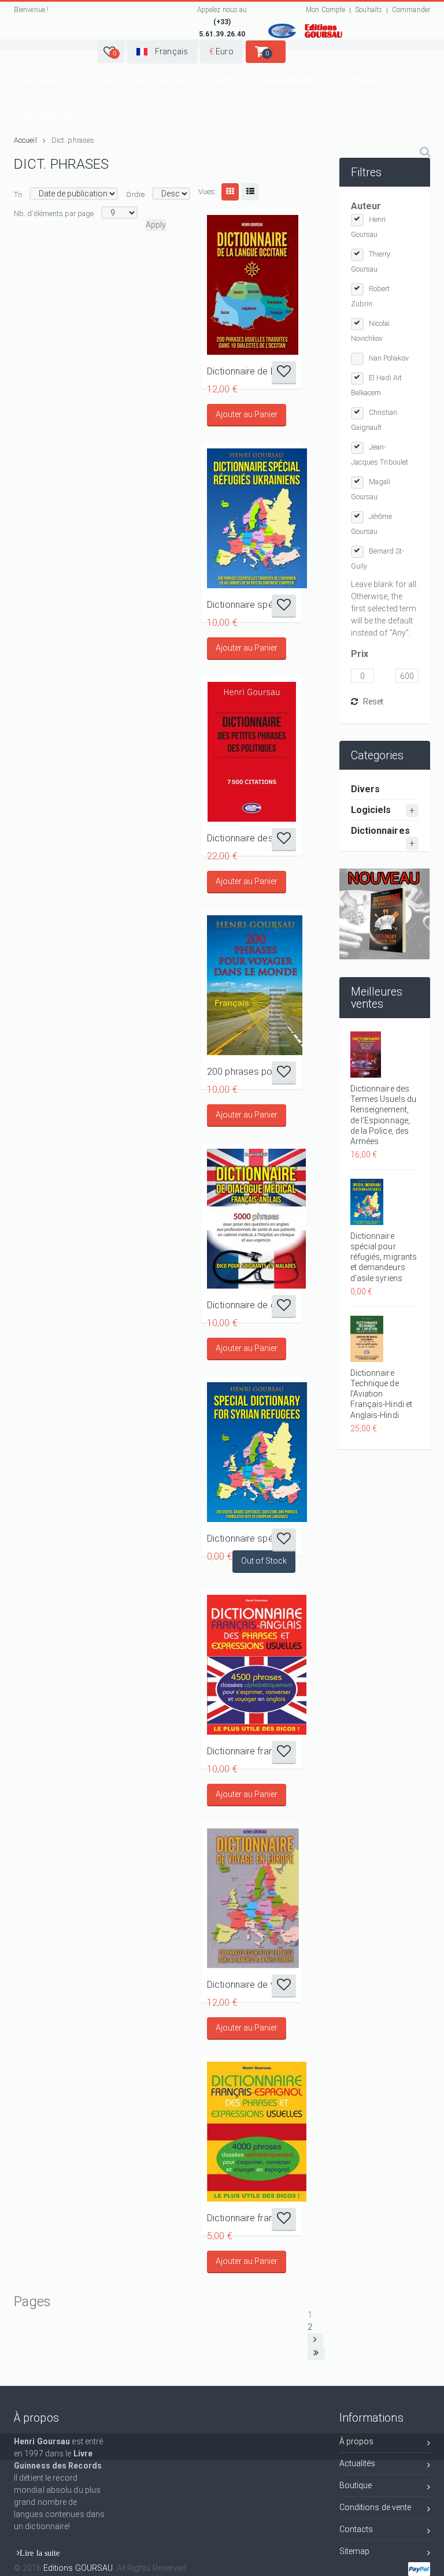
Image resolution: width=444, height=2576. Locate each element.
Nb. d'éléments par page (54, 214)
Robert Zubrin (371, 296)
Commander (411, 10)
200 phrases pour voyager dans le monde (251, 1072)
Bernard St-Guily (378, 558)
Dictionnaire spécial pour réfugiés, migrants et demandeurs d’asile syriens (251, 1538)
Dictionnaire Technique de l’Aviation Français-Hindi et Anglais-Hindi (382, 1394)
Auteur (366, 206)
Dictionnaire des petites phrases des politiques (251, 838)
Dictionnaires (380, 831)
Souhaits (369, 10)
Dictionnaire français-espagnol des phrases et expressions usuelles (251, 2218)
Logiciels (371, 810)
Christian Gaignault (374, 420)
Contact (226, 81)
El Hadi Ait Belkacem (377, 385)
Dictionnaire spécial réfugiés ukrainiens (251, 605)
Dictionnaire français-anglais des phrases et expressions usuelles (251, 1751)
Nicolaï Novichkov (371, 331)
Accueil (40, 81)
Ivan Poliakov (389, 358)
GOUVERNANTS (294, 81)
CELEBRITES (47, 116)
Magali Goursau (371, 489)
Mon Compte (325, 10)
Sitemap (355, 2551)
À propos (357, 2441)
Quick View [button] (252, 285)
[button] (111, 52)
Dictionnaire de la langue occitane (251, 371)
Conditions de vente (375, 2507)
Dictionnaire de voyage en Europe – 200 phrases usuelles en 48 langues (251, 1985)
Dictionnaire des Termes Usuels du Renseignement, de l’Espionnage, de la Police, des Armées (384, 1115)
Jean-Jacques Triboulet (380, 454)
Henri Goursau (369, 227)
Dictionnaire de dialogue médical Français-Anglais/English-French (251, 1305)
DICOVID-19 (366, 81)
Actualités (162, 81)
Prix (360, 654)
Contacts (356, 2529)
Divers (366, 789)
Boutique (97, 81)
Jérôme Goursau (372, 524)
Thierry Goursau (371, 261)
